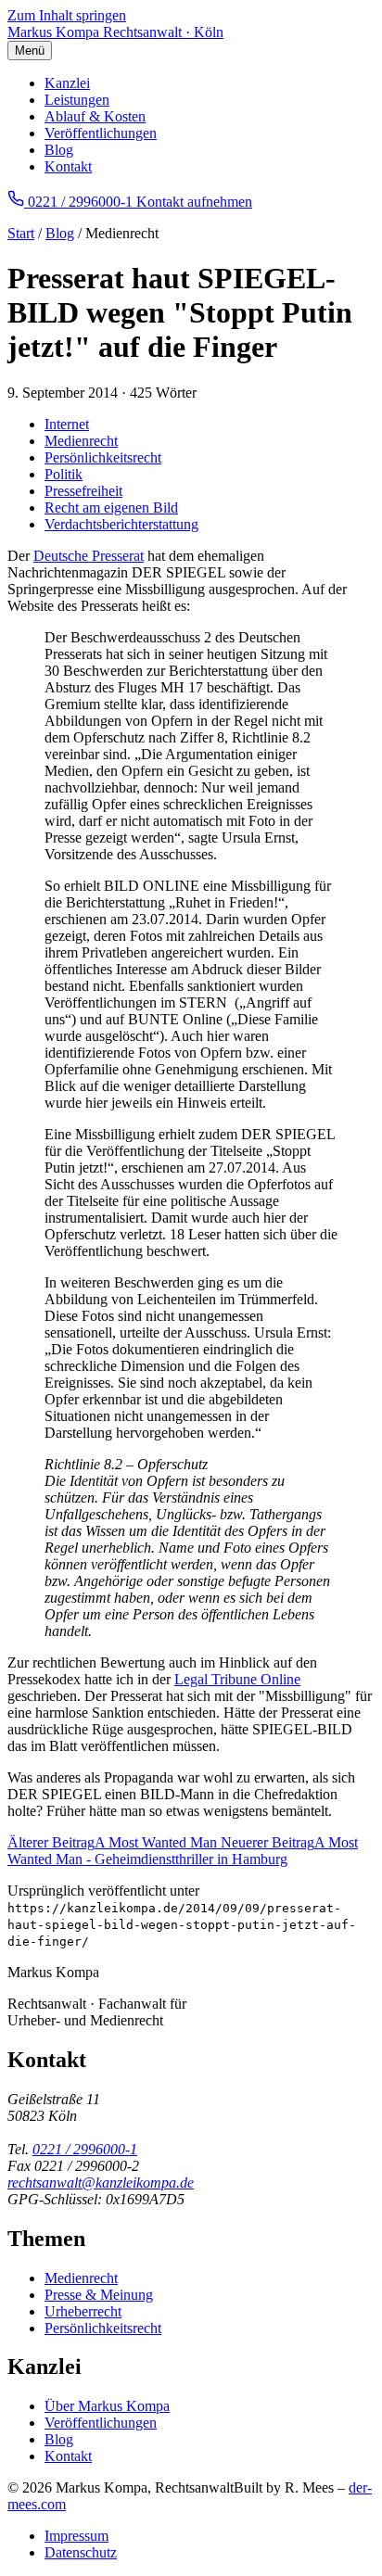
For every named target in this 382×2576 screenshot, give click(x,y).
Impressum (76, 2536)
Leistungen (77, 100)
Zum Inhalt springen (67, 15)
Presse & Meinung (99, 2295)
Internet (67, 424)
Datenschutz (81, 2552)
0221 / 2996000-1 (85, 2149)
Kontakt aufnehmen (194, 202)
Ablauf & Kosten (95, 116)
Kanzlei (67, 83)
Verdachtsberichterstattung (121, 524)
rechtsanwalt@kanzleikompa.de (101, 2183)
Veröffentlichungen (101, 133)
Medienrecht (81, 441)
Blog (59, 150)
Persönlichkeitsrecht (103, 457)
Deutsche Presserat (89, 556)
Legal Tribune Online (237, 1679)
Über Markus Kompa (107, 2406)
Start (21, 233)
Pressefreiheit (83, 491)
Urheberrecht (83, 2311)
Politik (64, 474)
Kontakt (68, 166)
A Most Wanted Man (114, 1842)
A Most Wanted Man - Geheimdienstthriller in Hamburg (183, 1851)
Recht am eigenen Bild (111, 508)
